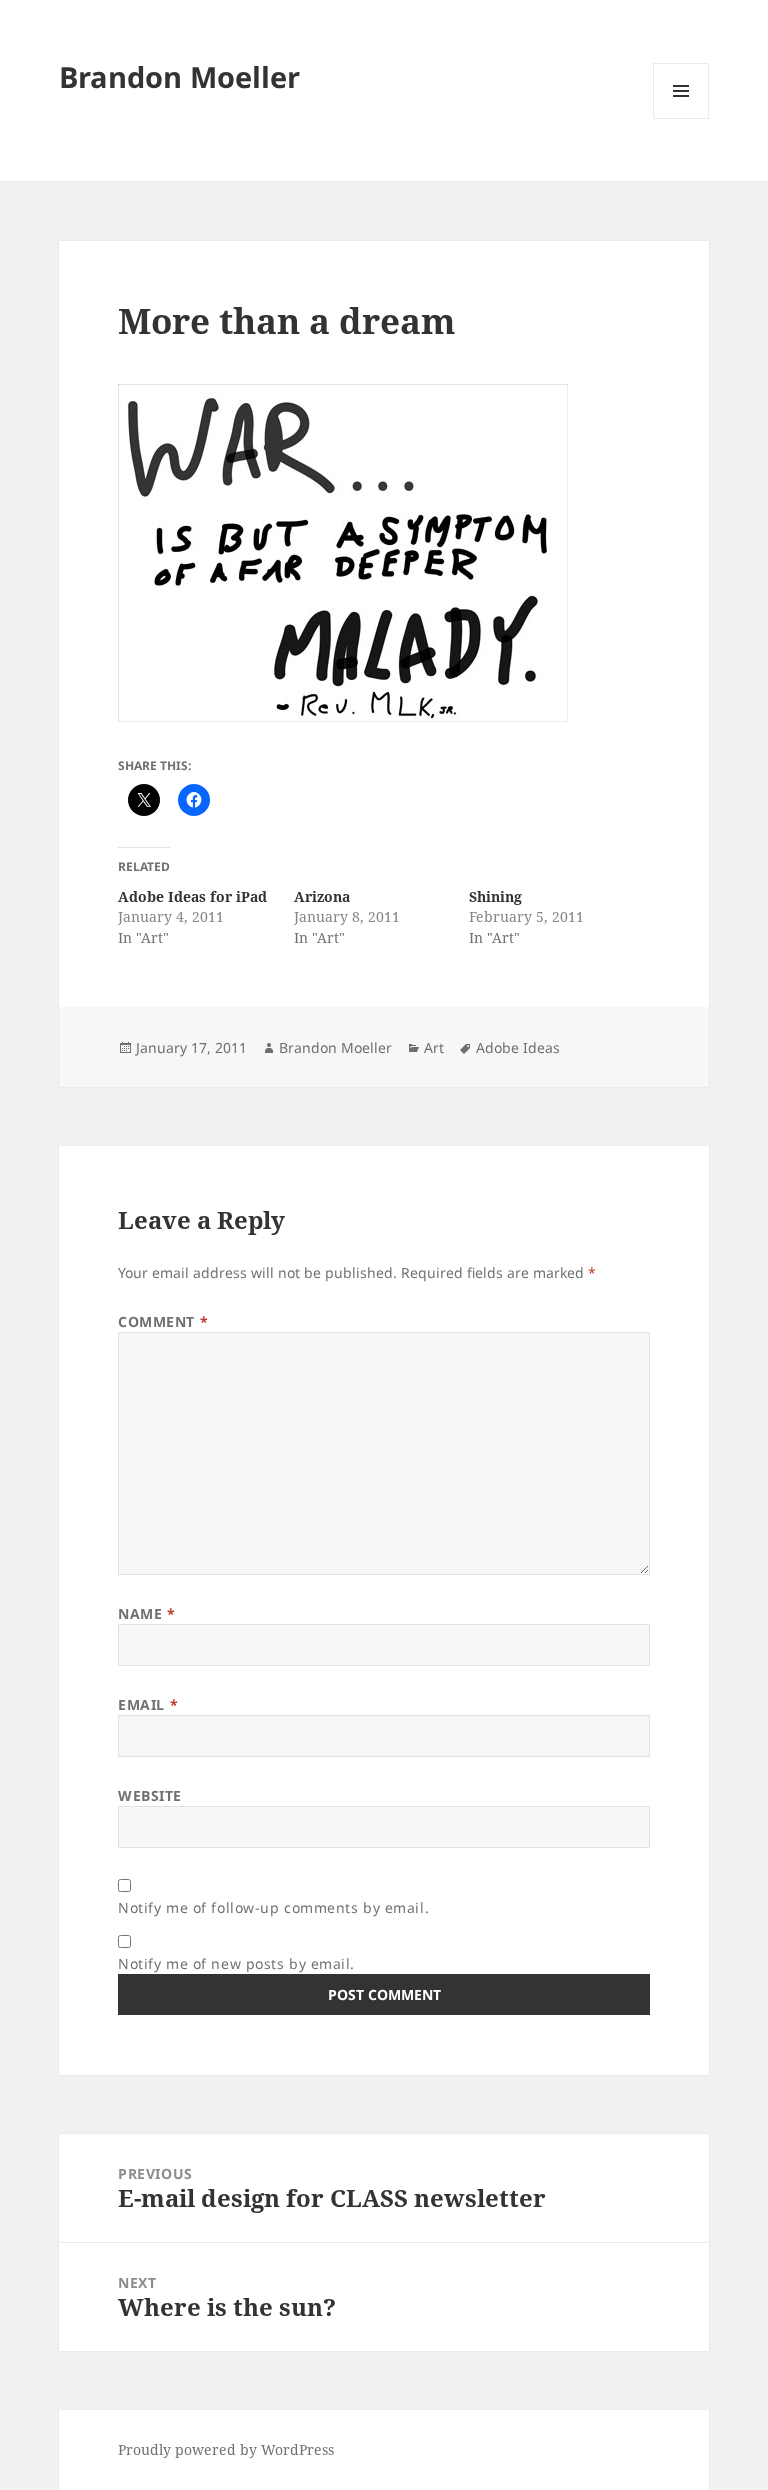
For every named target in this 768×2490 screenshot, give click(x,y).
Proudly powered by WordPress (226, 2449)
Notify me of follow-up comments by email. (273, 1907)
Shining (495, 896)
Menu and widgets (681, 118)
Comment (163, 1321)
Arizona (322, 896)
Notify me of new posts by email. (236, 1963)
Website (150, 1795)
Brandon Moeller (179, 76)
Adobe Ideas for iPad (192, 896)
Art (434, 1047)
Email (148, 1704)
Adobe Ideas (518, 1047)
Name (146, 1613)
